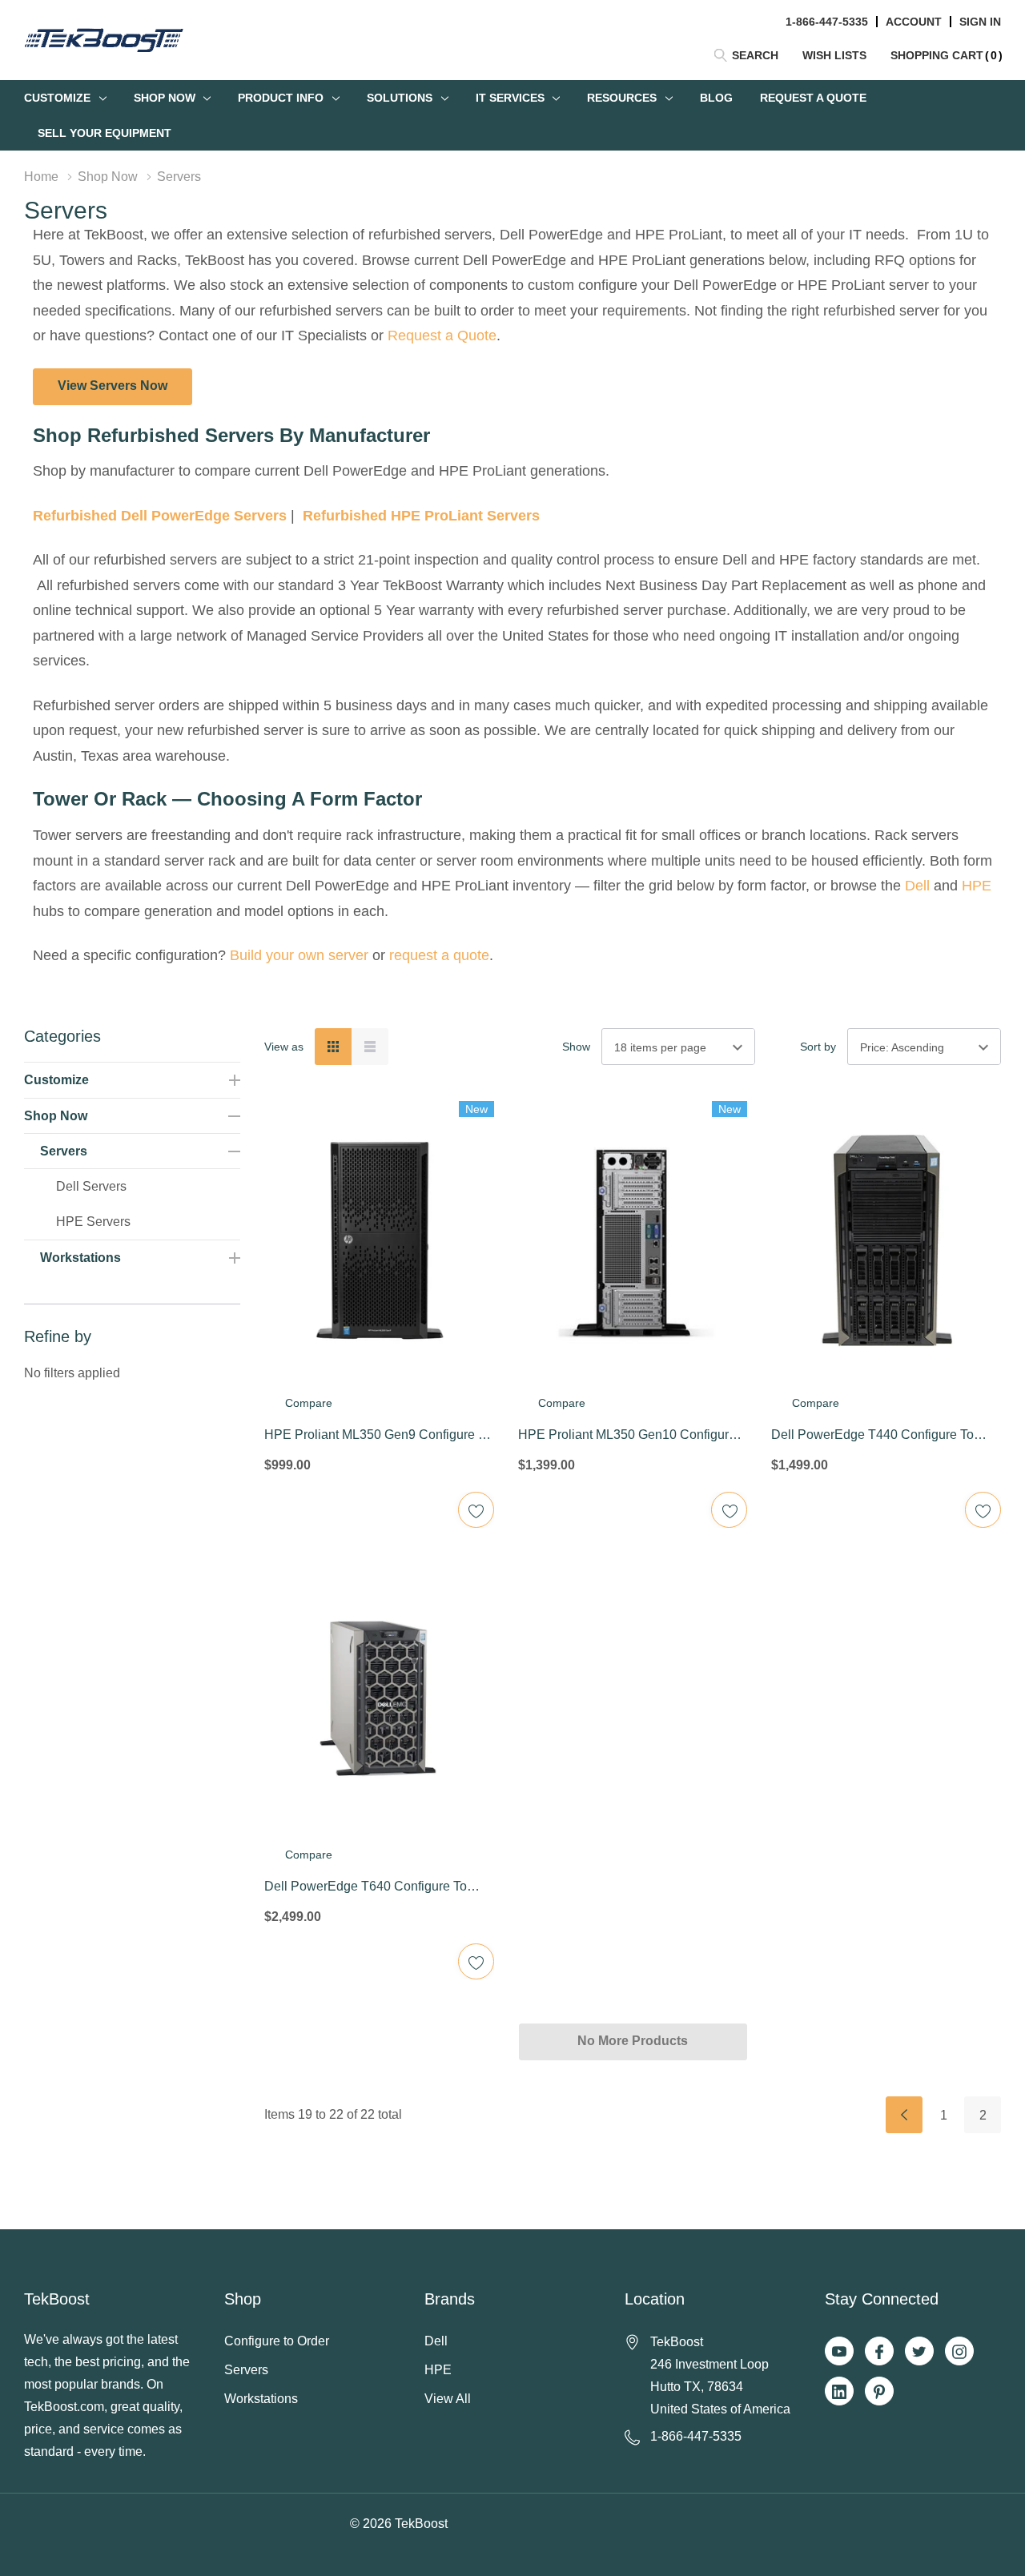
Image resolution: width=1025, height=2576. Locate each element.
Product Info (281, 98)
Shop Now (165, 98)
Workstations (80, 1258)
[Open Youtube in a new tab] (839, 2352)
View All (448, 2399)
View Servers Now (113, 386)
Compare (309, 1403)
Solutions (400, 98)
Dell (917, 886)
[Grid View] (333, 1047)
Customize (57, 98)
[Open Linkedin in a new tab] (839, 2392)
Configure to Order (277, 2341)
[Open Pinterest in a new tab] (879, 2392)
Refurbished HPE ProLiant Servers (421, 516)
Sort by (818, 1047)
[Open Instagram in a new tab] (959, 2352)
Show (576, 1047)
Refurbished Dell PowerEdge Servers (160, 516)
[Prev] (904, 2115)
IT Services (510, 98)
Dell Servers (91, 1186)
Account (914, 22)
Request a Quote (442, 336)
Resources (622, 98)
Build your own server (299, 955)
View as (284, 1047)
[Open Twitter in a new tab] (919, 2352)
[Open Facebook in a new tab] (879, 2352)
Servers (64, 1151)
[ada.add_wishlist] (476, 1510)
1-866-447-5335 (827, 22)
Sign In (980, 22)
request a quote (439, 955)
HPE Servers (93, 1222)
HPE (977, 886)
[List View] (370, 1047)
